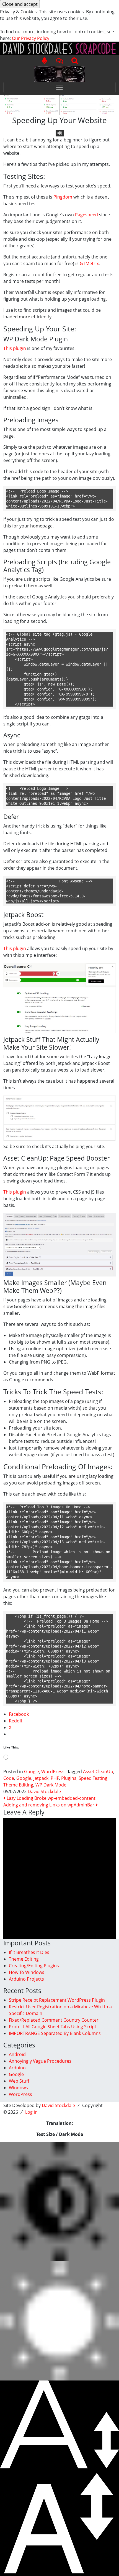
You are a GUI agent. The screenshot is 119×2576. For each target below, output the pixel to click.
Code (9, 1778)
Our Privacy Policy (31, 38)
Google (32, 1772)
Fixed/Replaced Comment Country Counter (54, 2020)
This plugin (15, 348)
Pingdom (63, 197)
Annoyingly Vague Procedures (40, 2061)
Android (17, 2054)
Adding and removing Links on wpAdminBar (49, 1805)
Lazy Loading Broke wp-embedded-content (51, 1798)
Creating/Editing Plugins (34, 1966)
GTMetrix (89, 263)
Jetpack (41, 1778)
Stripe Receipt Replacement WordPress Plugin (57, 2000)
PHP (55, 1778)
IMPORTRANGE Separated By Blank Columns (55, 2033)
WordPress (53, 1772)
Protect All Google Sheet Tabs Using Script (53, 2027)
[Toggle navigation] (59, 87)
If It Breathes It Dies (29, 1952)
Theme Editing (18, 1785)
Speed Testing (93, 1778)
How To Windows (27, 1972)
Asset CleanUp (98, 1772)
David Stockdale (44, 1791)
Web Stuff (19, 2081)
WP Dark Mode (51, 1785)
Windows (18, 2088)
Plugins (69, 1778)
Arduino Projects (26, 1979)
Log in (31, 2112)
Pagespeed (86, 215)
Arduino (17, 2068)
